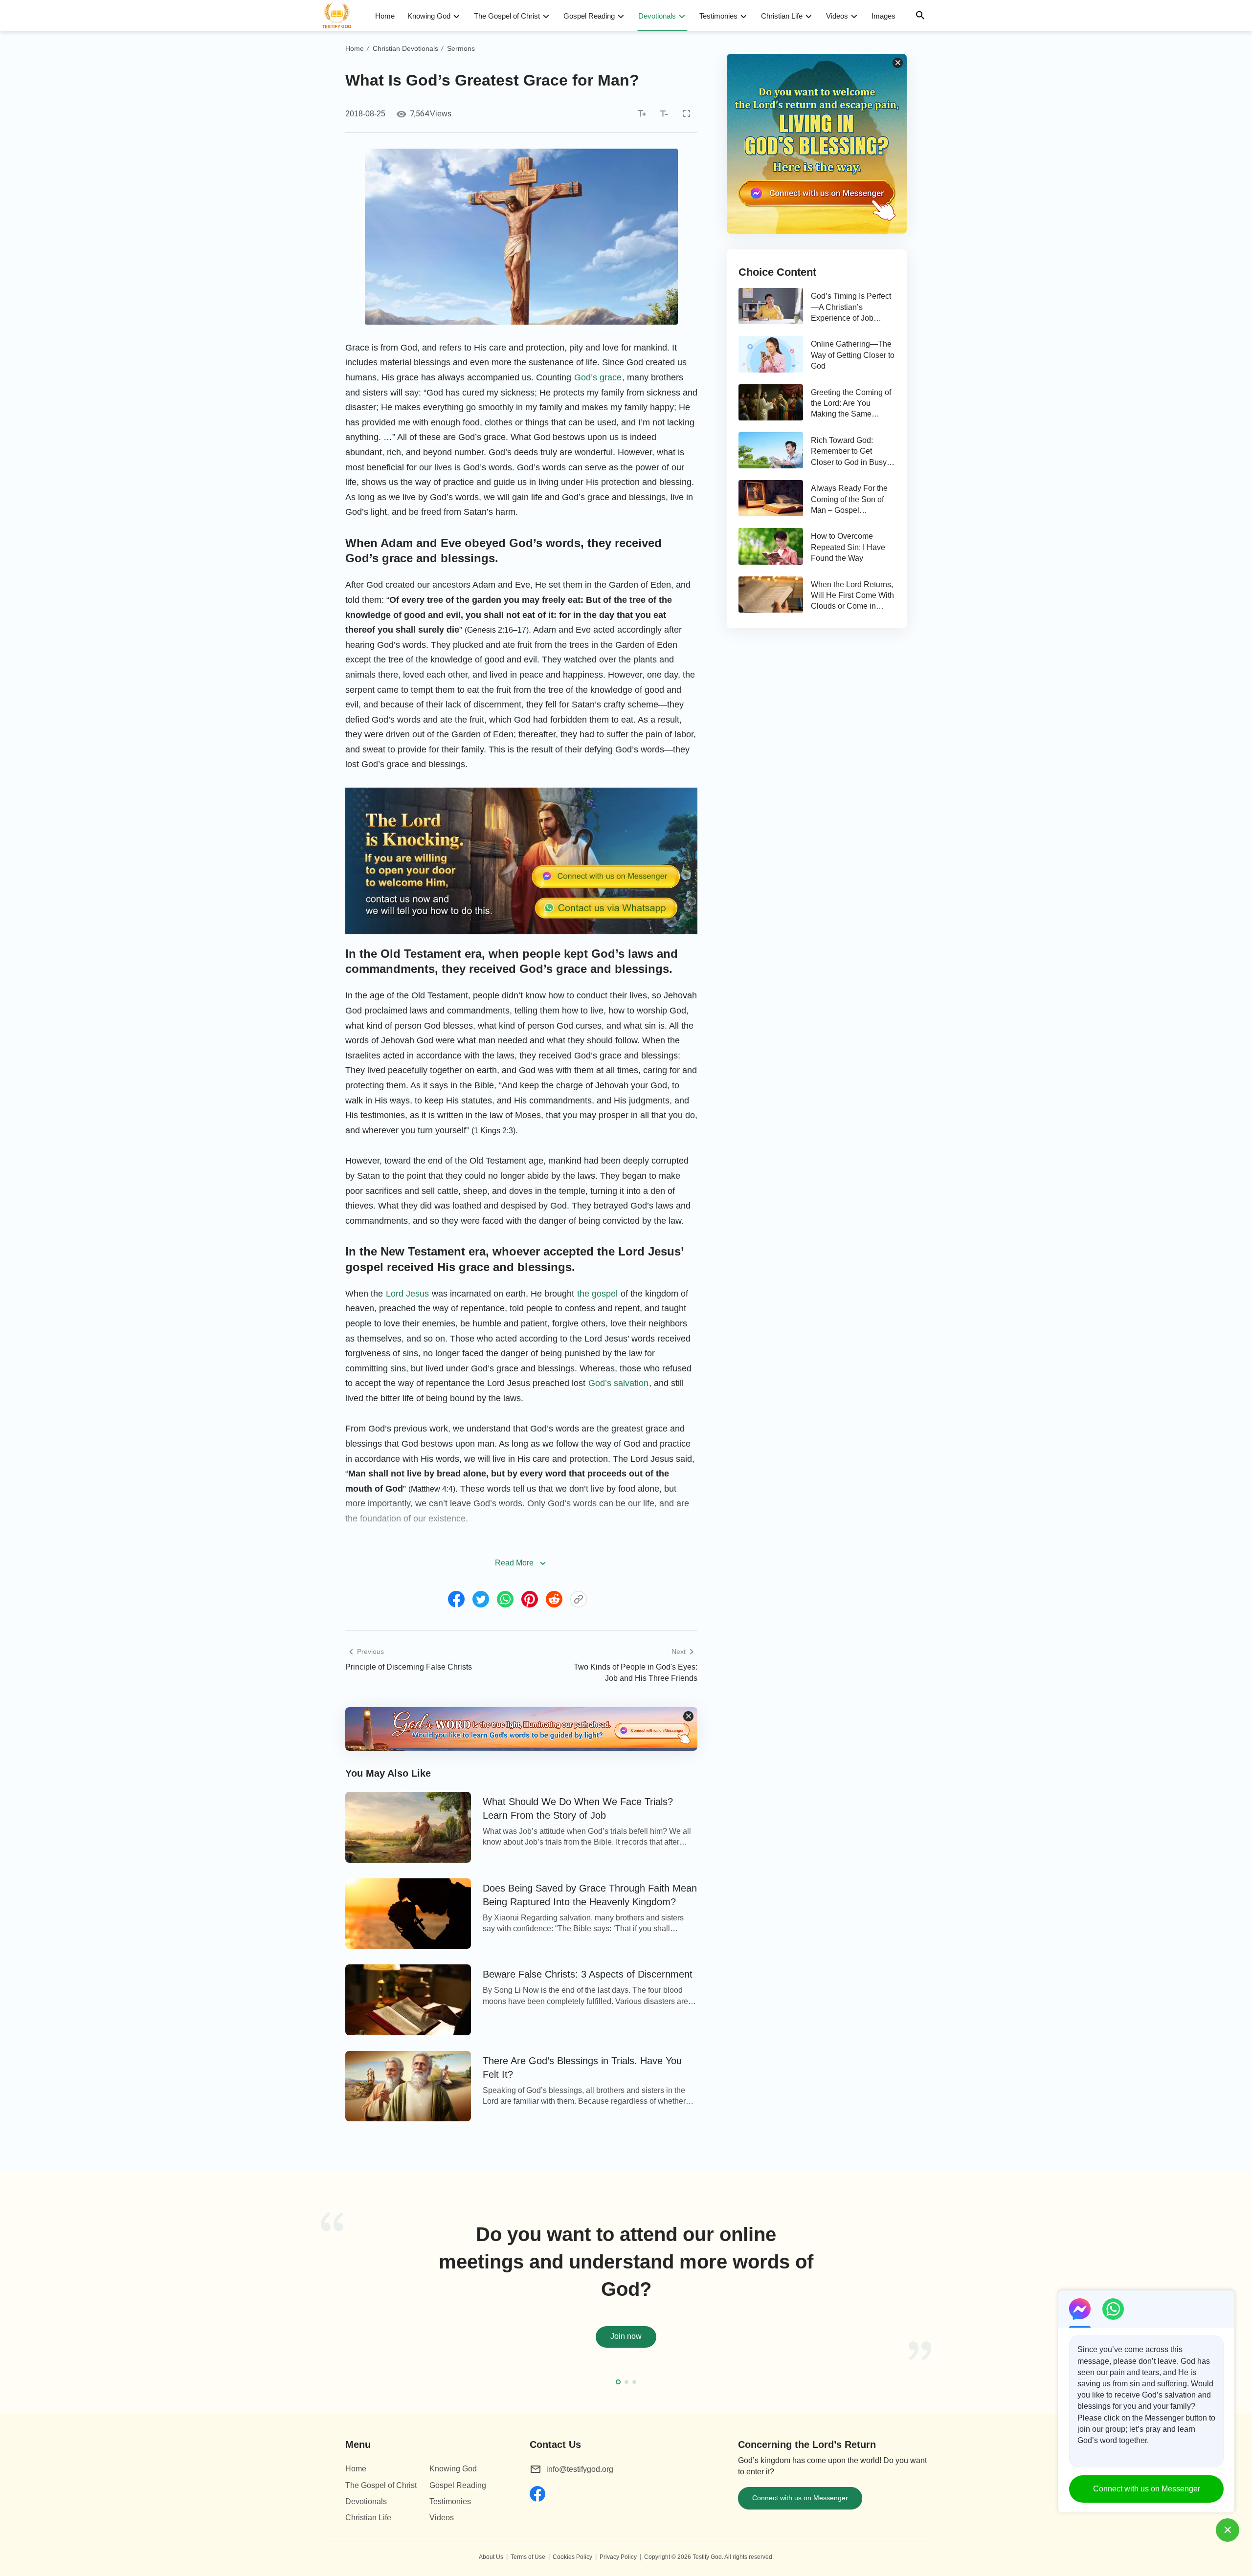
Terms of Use (528, 2557)
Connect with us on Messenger (800, 2498)
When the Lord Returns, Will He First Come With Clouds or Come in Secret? (852, 596)
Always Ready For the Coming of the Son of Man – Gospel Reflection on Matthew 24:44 (850, 500)
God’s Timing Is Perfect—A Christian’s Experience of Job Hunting (851, 308)
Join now (626, 2336)
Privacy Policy (618, 2557)
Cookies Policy (572, 2557)
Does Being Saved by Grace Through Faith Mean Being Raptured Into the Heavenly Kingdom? (590, 1895)
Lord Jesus (407, 1294)
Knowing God (429, 16)
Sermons (461, 48)
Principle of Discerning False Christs (409, 1667)
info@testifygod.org (580, 2469)
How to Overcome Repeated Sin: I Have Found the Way (848, 547)
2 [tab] (626, 2382)
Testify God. (708, 2557)
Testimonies (718, 16)
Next (929, 2298)
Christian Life (782, 16)
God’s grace (598, 377)
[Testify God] (341, 16)
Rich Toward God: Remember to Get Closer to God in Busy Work (849, 452)
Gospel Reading (589, 16)
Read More (514, 1563)
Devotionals (657, 16)
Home (385, 16)
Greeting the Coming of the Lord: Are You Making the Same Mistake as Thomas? (851, 404)
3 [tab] (634, 2382)
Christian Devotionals (405, 48)
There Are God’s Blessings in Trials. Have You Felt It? (582, 2068)
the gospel (597, 1294)
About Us (491, 2557)
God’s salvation (618, 1383)
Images (883, 16)
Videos (837, 16)
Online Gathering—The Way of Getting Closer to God (853, 355)
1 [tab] (618, 2382)
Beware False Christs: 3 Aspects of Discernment (588, 1974)
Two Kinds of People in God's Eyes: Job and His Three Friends (636, 1672)
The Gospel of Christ (507, 16)
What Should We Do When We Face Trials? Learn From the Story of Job (578, 1808)
